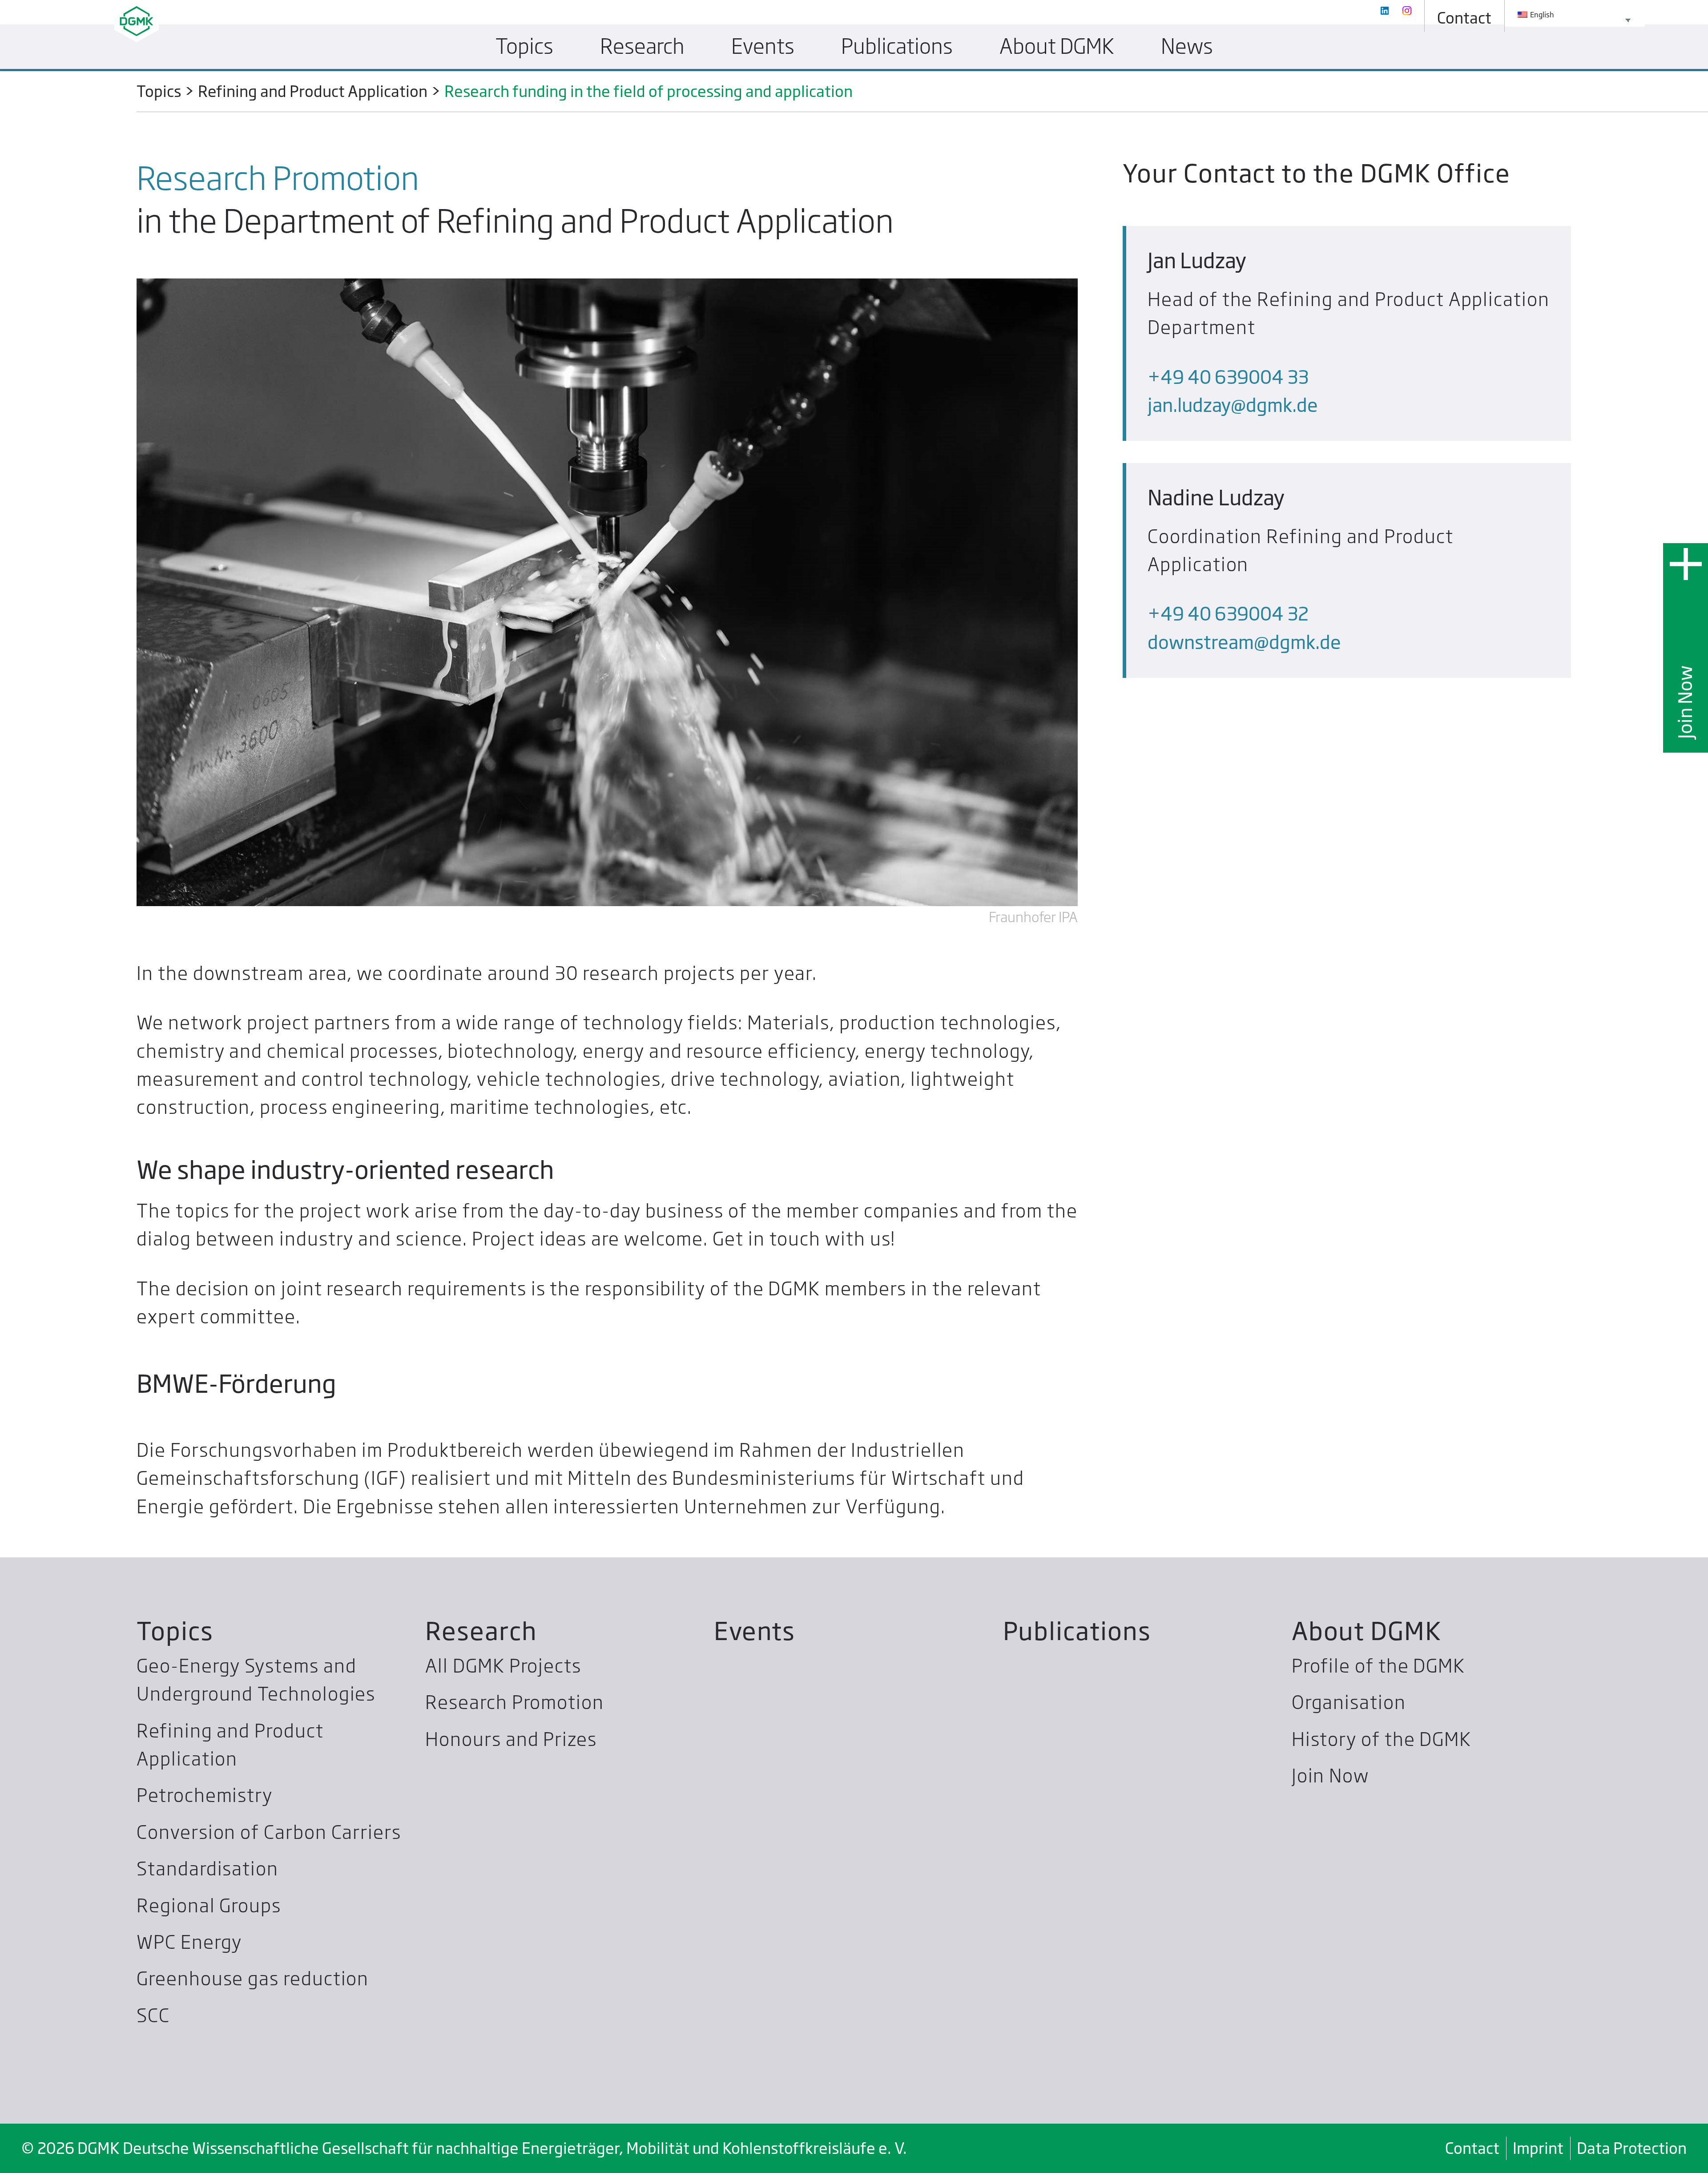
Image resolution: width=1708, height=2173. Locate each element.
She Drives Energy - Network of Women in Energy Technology (777, 87)
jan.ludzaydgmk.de (1233, 405)
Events (755, 1631)
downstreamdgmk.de (1244, 642)
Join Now (1685, 702)
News (1187, 46)
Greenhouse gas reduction (253, 1979)
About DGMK (1367, 1631)
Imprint (1538, 2148)
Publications (1077, 1631)
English (1541, 15)
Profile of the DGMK (1378, 1666)
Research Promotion (515, 1702)
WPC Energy (189, 1942)
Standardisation (207, 1869)
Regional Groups (209, 1906)
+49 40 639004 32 (1228, 614)
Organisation (1349, 1702)
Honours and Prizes (511, 1739)
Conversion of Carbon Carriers (269, 1832)
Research (481, 1631)
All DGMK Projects (503, 1666)
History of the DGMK (1382, 1739)
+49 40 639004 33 (1228, 377)
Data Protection (1632, 2148)
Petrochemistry (205, 1795)
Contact (1472, 2148)
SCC (153, 2016)
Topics (175, 1631)
